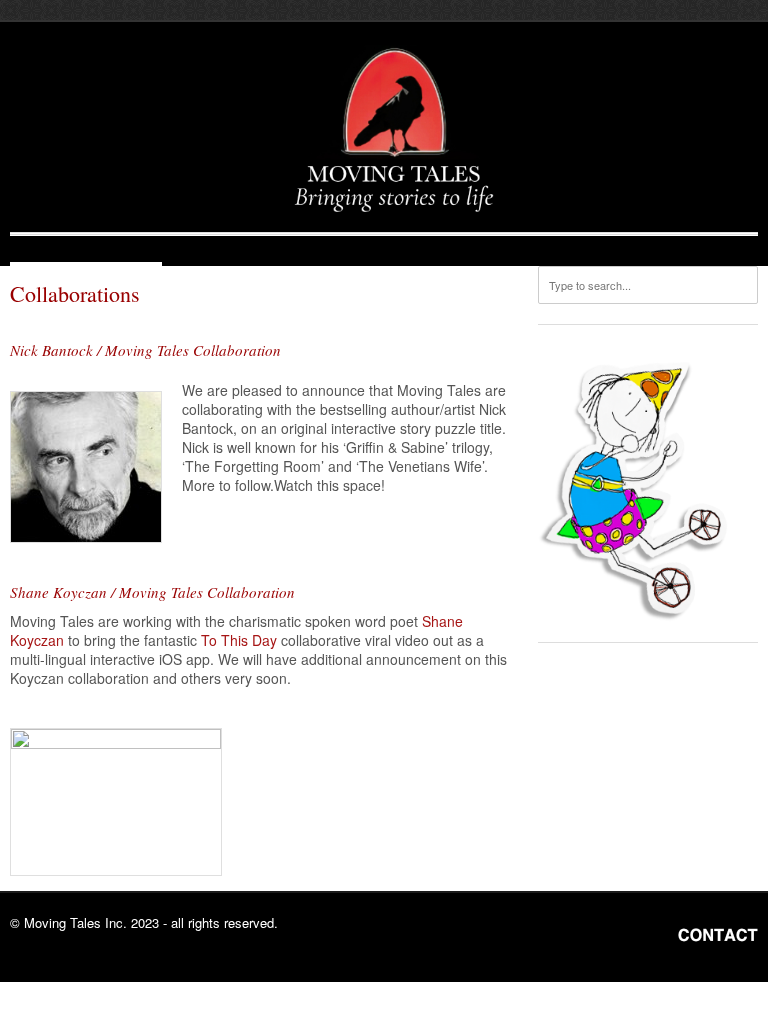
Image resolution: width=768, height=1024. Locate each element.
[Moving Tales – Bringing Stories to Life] (394, 132)
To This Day (239, 640)
